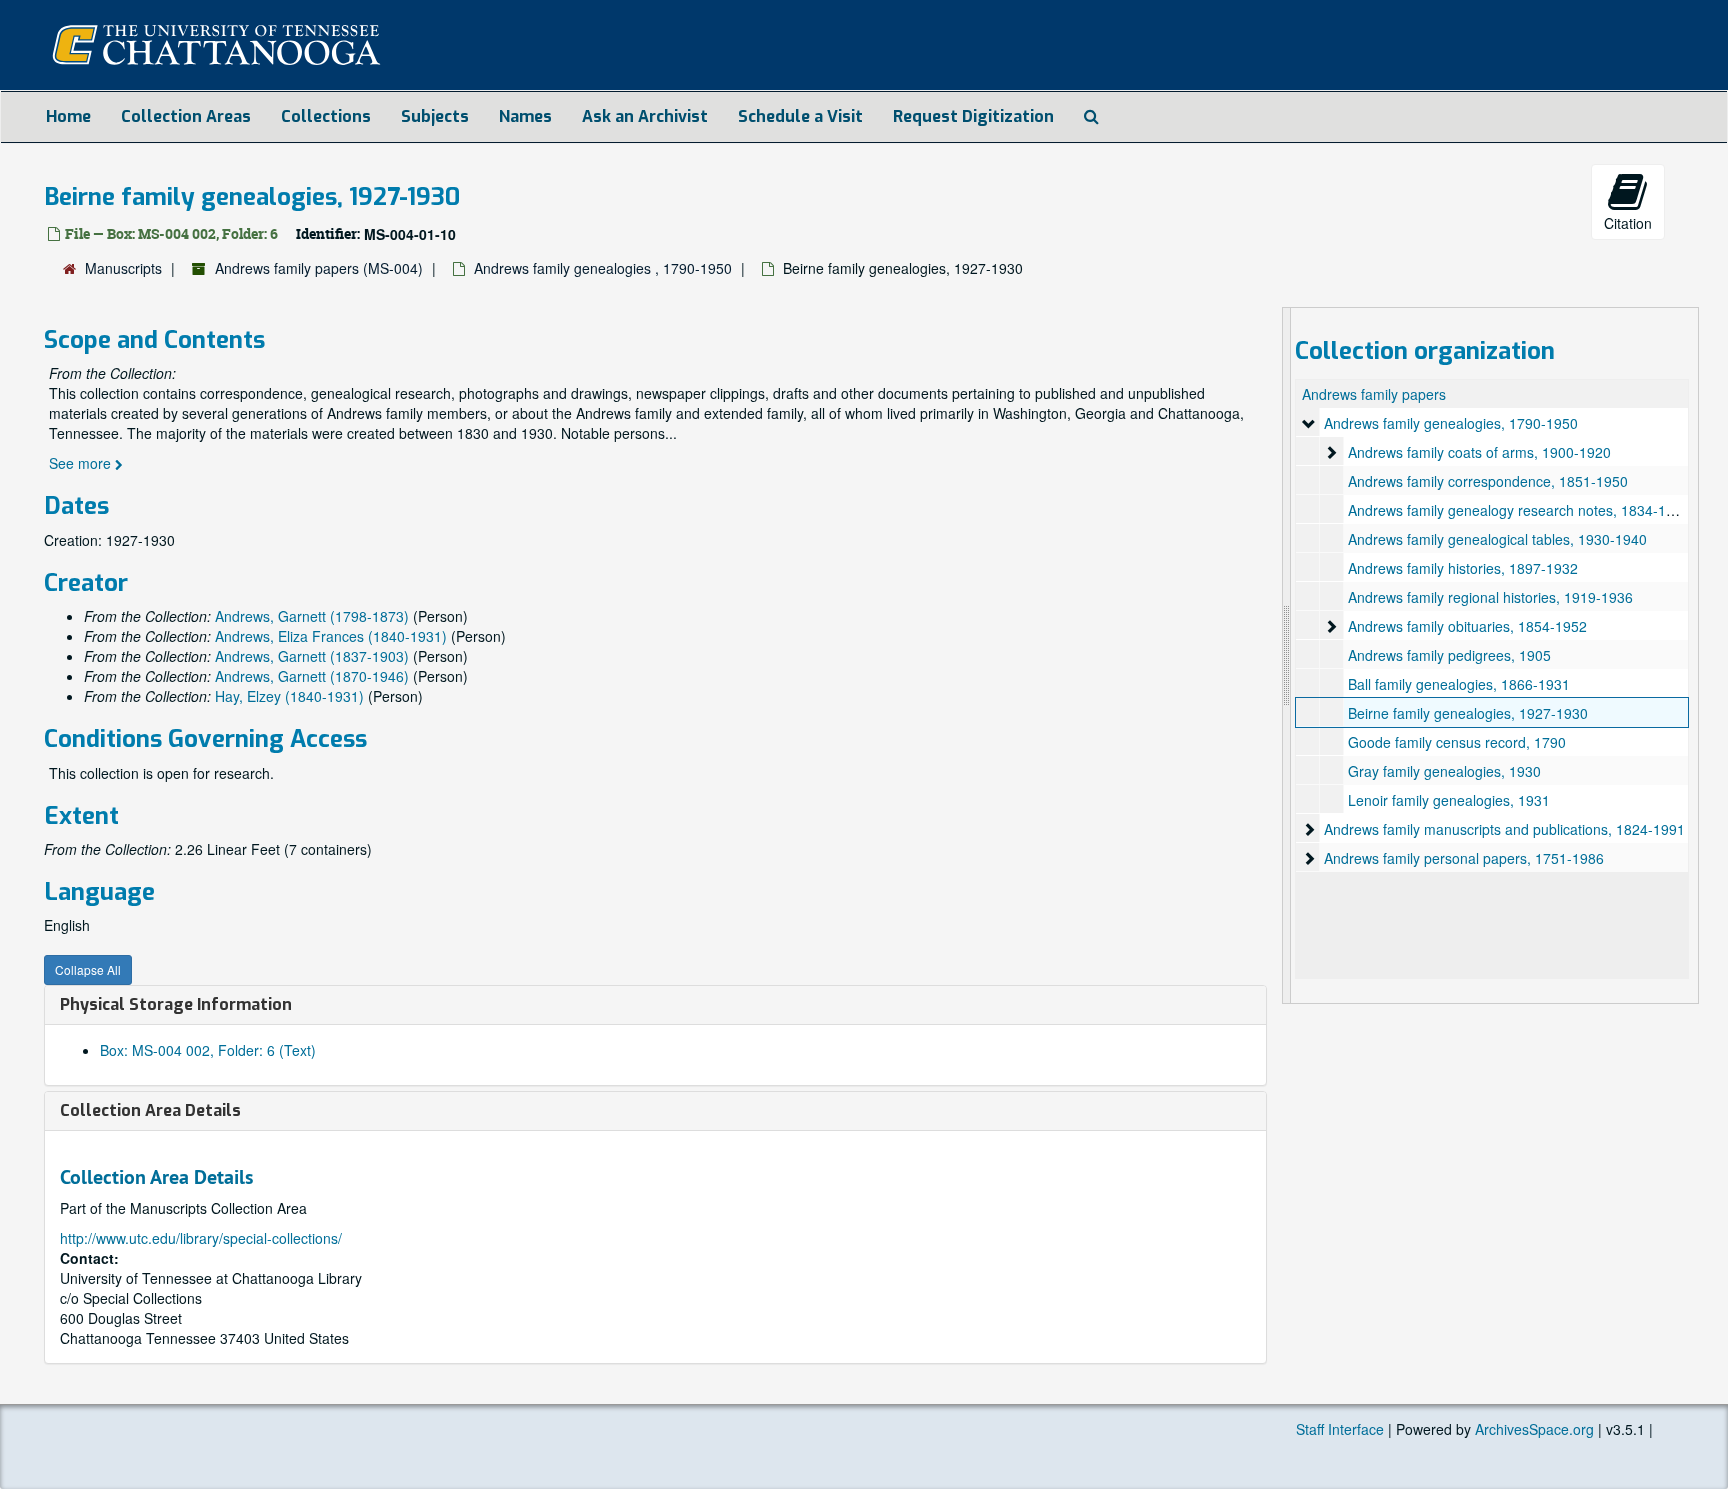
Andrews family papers (1374, 394)
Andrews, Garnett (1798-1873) (312, 616)
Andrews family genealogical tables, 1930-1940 (1497, 539)
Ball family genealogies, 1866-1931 (1459, 684)
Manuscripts (123, 268)
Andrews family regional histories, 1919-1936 (1490, 597)
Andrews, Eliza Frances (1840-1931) (331, 636)
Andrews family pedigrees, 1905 (1449, 655)
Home (68, 116)
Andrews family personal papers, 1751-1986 (1464, 858)
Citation (1628, 223)
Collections (326, 116)
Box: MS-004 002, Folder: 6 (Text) (208, 1050)
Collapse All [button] (88, 969)
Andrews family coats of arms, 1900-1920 (1479, 452)
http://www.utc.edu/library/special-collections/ (201, 1238)
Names (525, 116)
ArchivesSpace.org (1534, 1429)
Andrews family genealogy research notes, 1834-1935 (1519, 510)
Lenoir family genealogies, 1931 (1449, 800)
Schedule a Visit (800, 116)
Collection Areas (186, 116)
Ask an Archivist (645, 116)
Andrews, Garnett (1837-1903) (312, 656)
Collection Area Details (150, 1110)
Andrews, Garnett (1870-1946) (312, 676)
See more (82, 463)
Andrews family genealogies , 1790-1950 (603, 268)
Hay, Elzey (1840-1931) (289, 696)
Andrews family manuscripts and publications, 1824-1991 (1504, 829)
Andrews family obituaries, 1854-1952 (1467, 626)
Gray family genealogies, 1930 (1444, 771)
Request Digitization (973, 116)
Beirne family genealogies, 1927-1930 (1468, 713)
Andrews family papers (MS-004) (319, 268)
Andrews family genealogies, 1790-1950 (1451, 423)
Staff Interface (1340, 1429)
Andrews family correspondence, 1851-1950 (1488, 481)
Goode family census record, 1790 (1457, 742)
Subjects (435, 116)
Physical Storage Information (176, 1004)
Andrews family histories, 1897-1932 (1463, 568)
